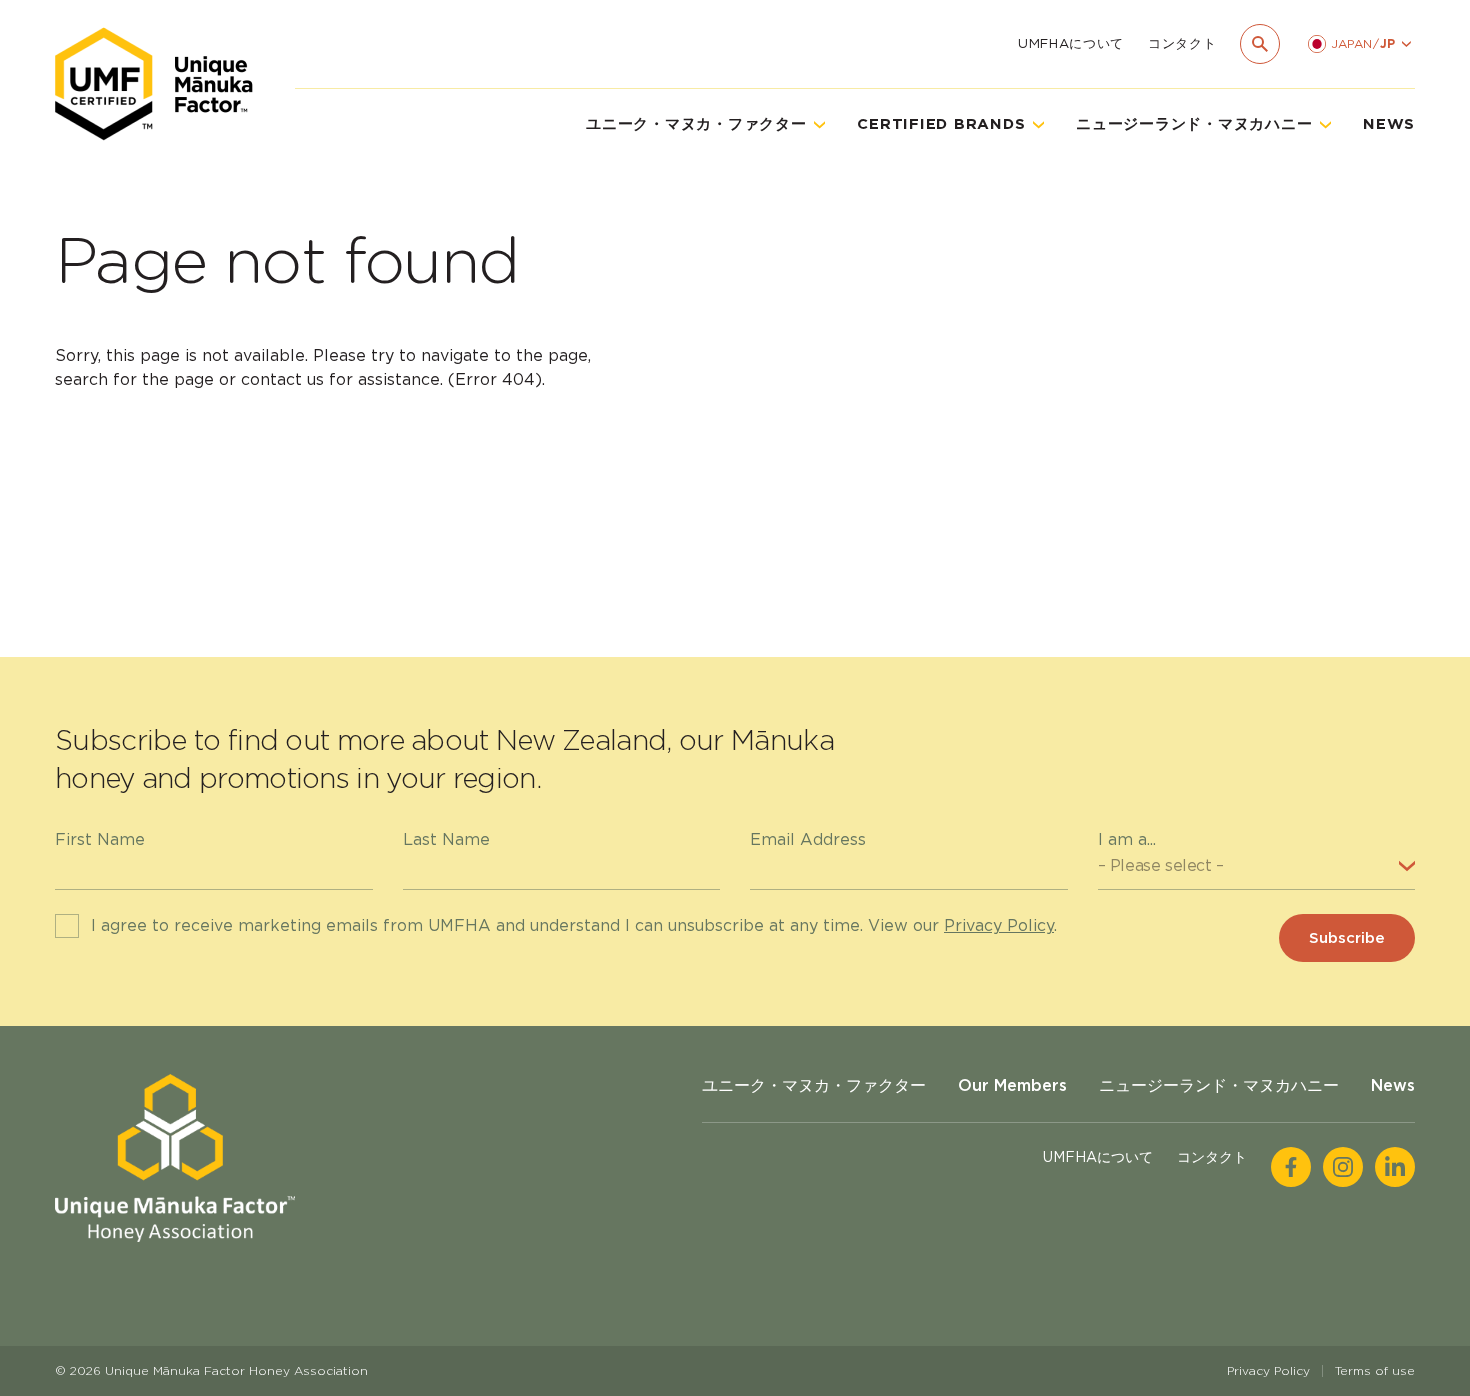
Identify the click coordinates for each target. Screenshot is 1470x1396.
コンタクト (1182, 43)
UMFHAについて (1071, 43)
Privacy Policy (999, 925)
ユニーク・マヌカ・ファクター (814, 1085)
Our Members (1012, 1085)
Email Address (808, 839)
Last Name (446, 839)
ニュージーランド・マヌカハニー (1219, 1085)
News (1389, 124)
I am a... (1127, 839)
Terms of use (1375, 1370)
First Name (100, 839)
